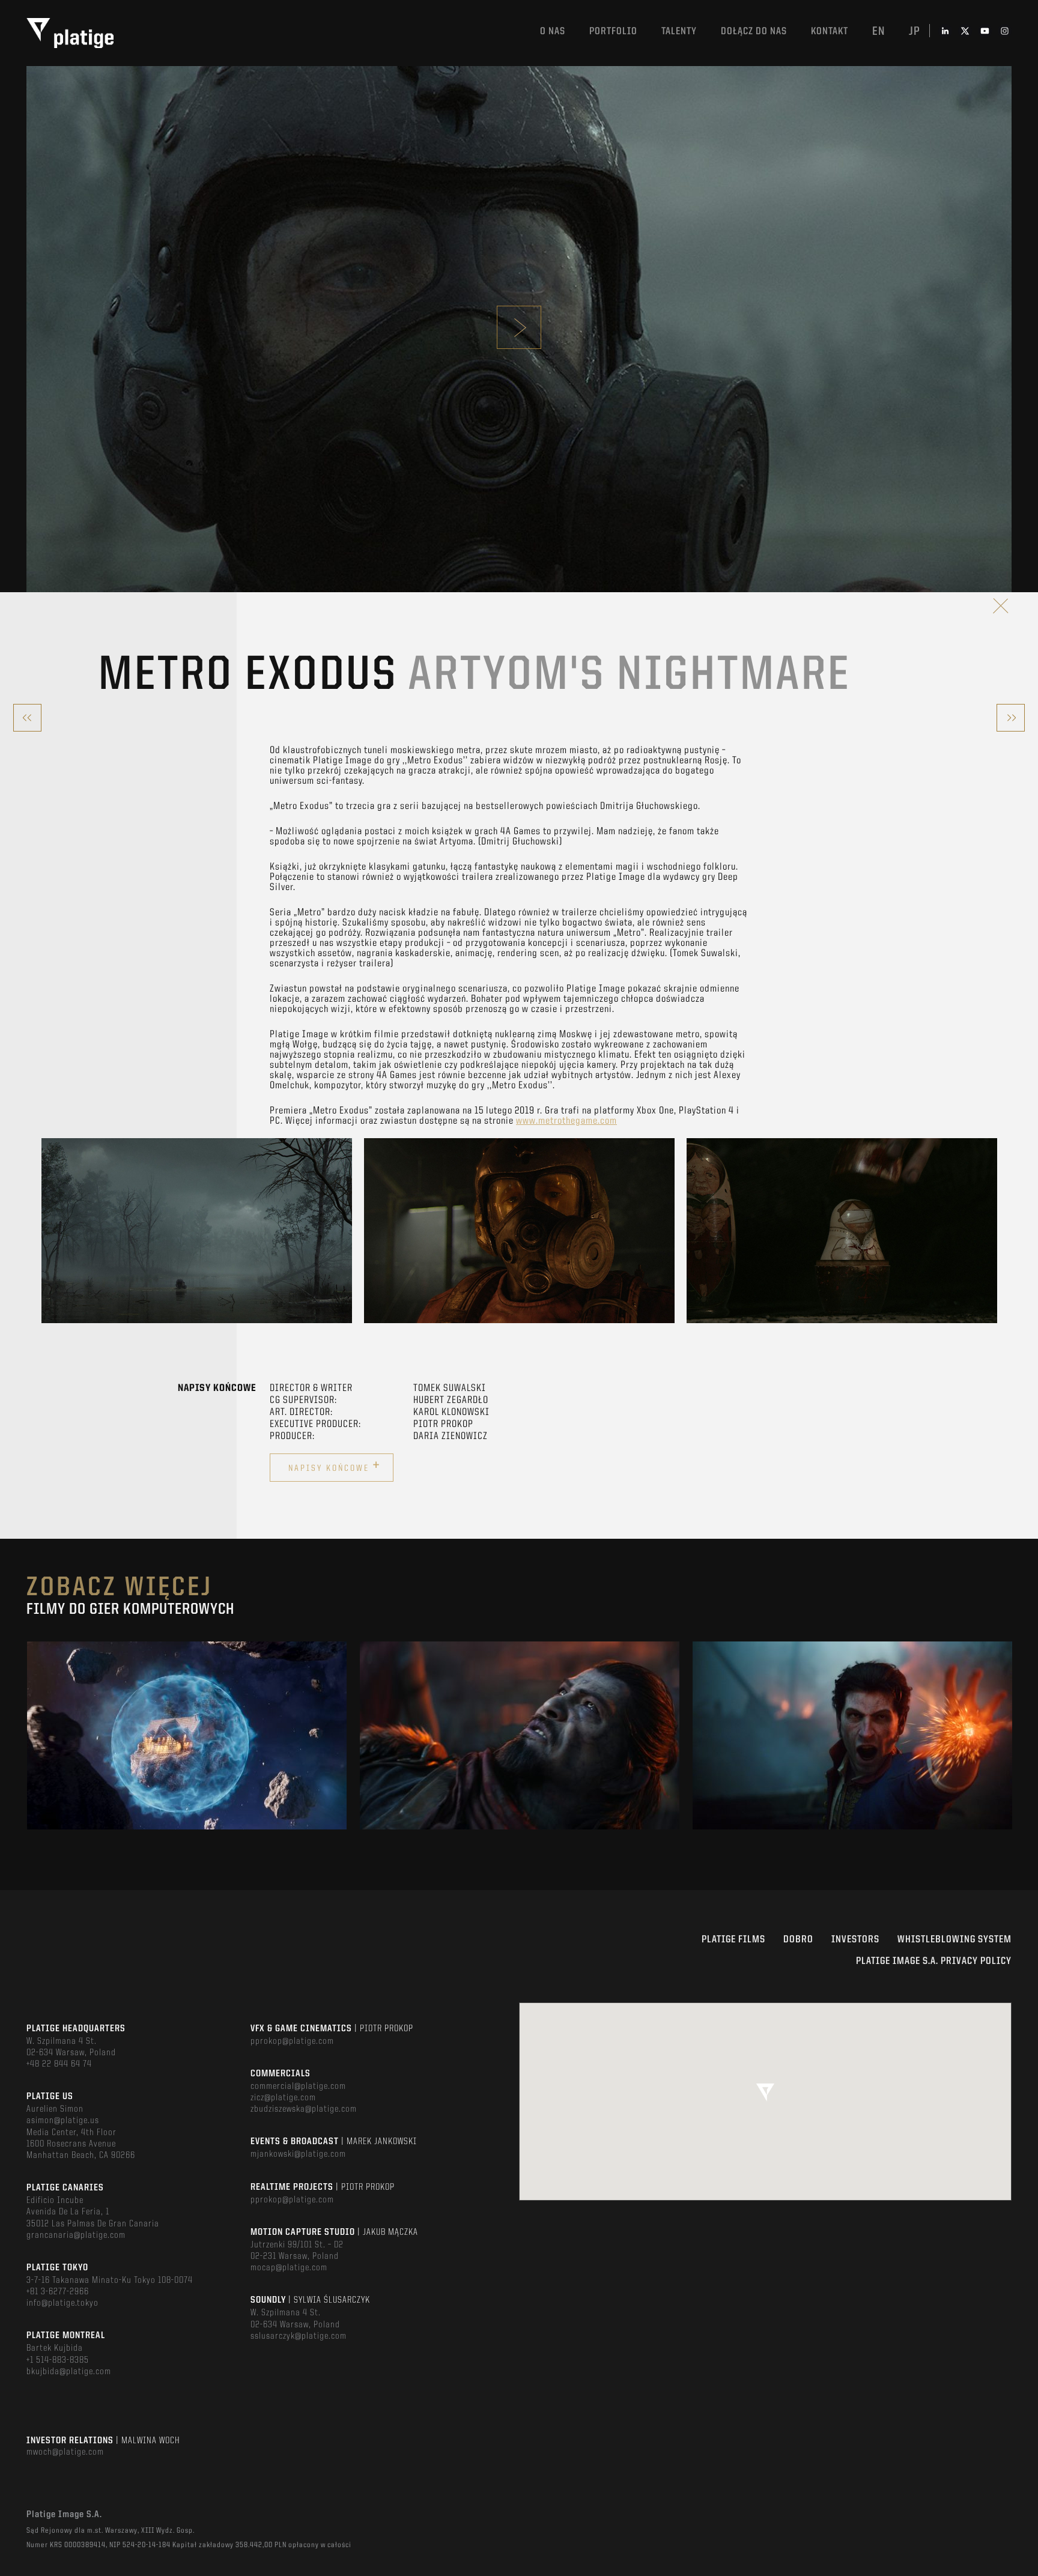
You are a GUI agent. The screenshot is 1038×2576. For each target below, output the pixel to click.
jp (915, 32)
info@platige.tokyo (62, 2303)
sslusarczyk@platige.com (299, 2336)
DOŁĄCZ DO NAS (754, 32)
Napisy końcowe (335, 1466)
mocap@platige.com (289, 2268)
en (879, 32)
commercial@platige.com (298, 2087)
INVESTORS (855, 1940)
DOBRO (798, 1940)
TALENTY (679, 32)
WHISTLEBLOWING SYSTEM (955, 1940)
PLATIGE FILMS (733, 1940)
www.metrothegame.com (566, 1121)
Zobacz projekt (187, 1761)
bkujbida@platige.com (69, 2372)
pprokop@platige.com (292, 2041)
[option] (197, 1231)
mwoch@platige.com (65, 2452)
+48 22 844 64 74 (59, 2064)
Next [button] (996, 1231)
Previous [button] (42, 1231)
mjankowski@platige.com (298, 2154)
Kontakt (830, 32)
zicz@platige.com (283, 2098)
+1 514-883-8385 (58, 2360)
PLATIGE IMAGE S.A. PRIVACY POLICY (934, 1961)
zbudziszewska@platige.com (304, 2109)
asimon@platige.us (63, 2121)
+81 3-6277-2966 (58, 2292)
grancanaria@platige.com (76, 2235)
